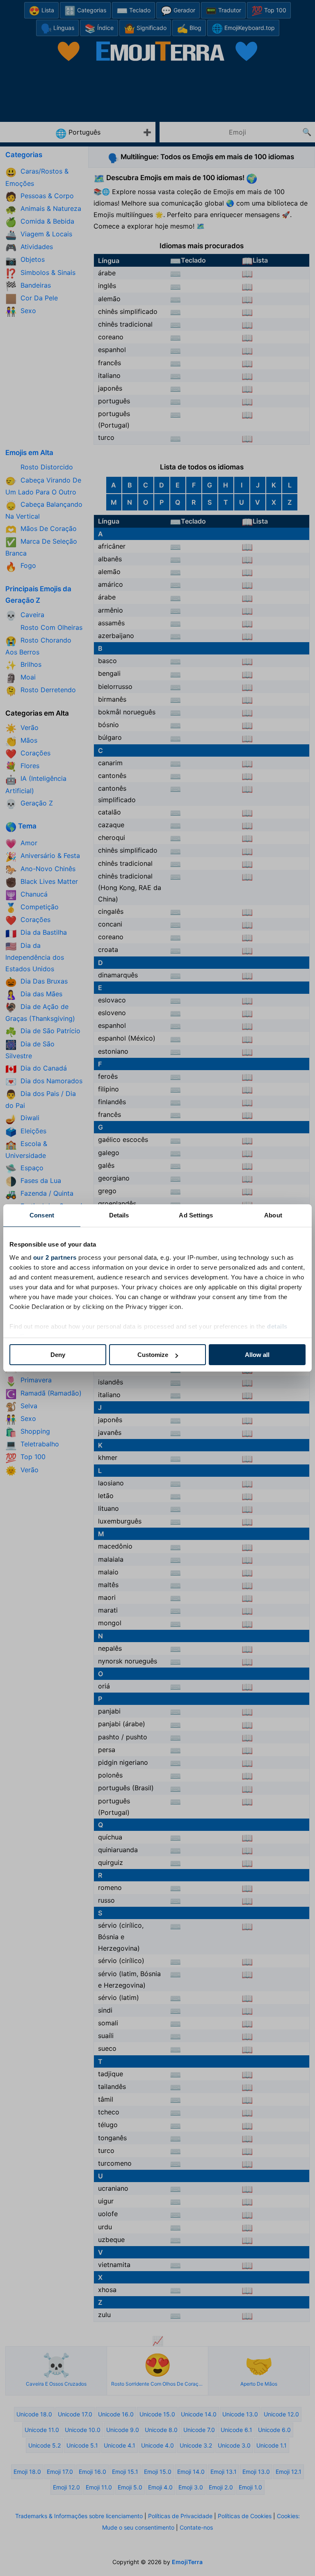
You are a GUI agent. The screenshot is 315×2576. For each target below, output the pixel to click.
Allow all (257, 1355)
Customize (153, 1355)
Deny (58, 1355)
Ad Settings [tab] (196, 1215)
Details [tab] (119, 1215)
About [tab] (273, 1215)
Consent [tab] (42, 1215)
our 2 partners (55, 1257)
